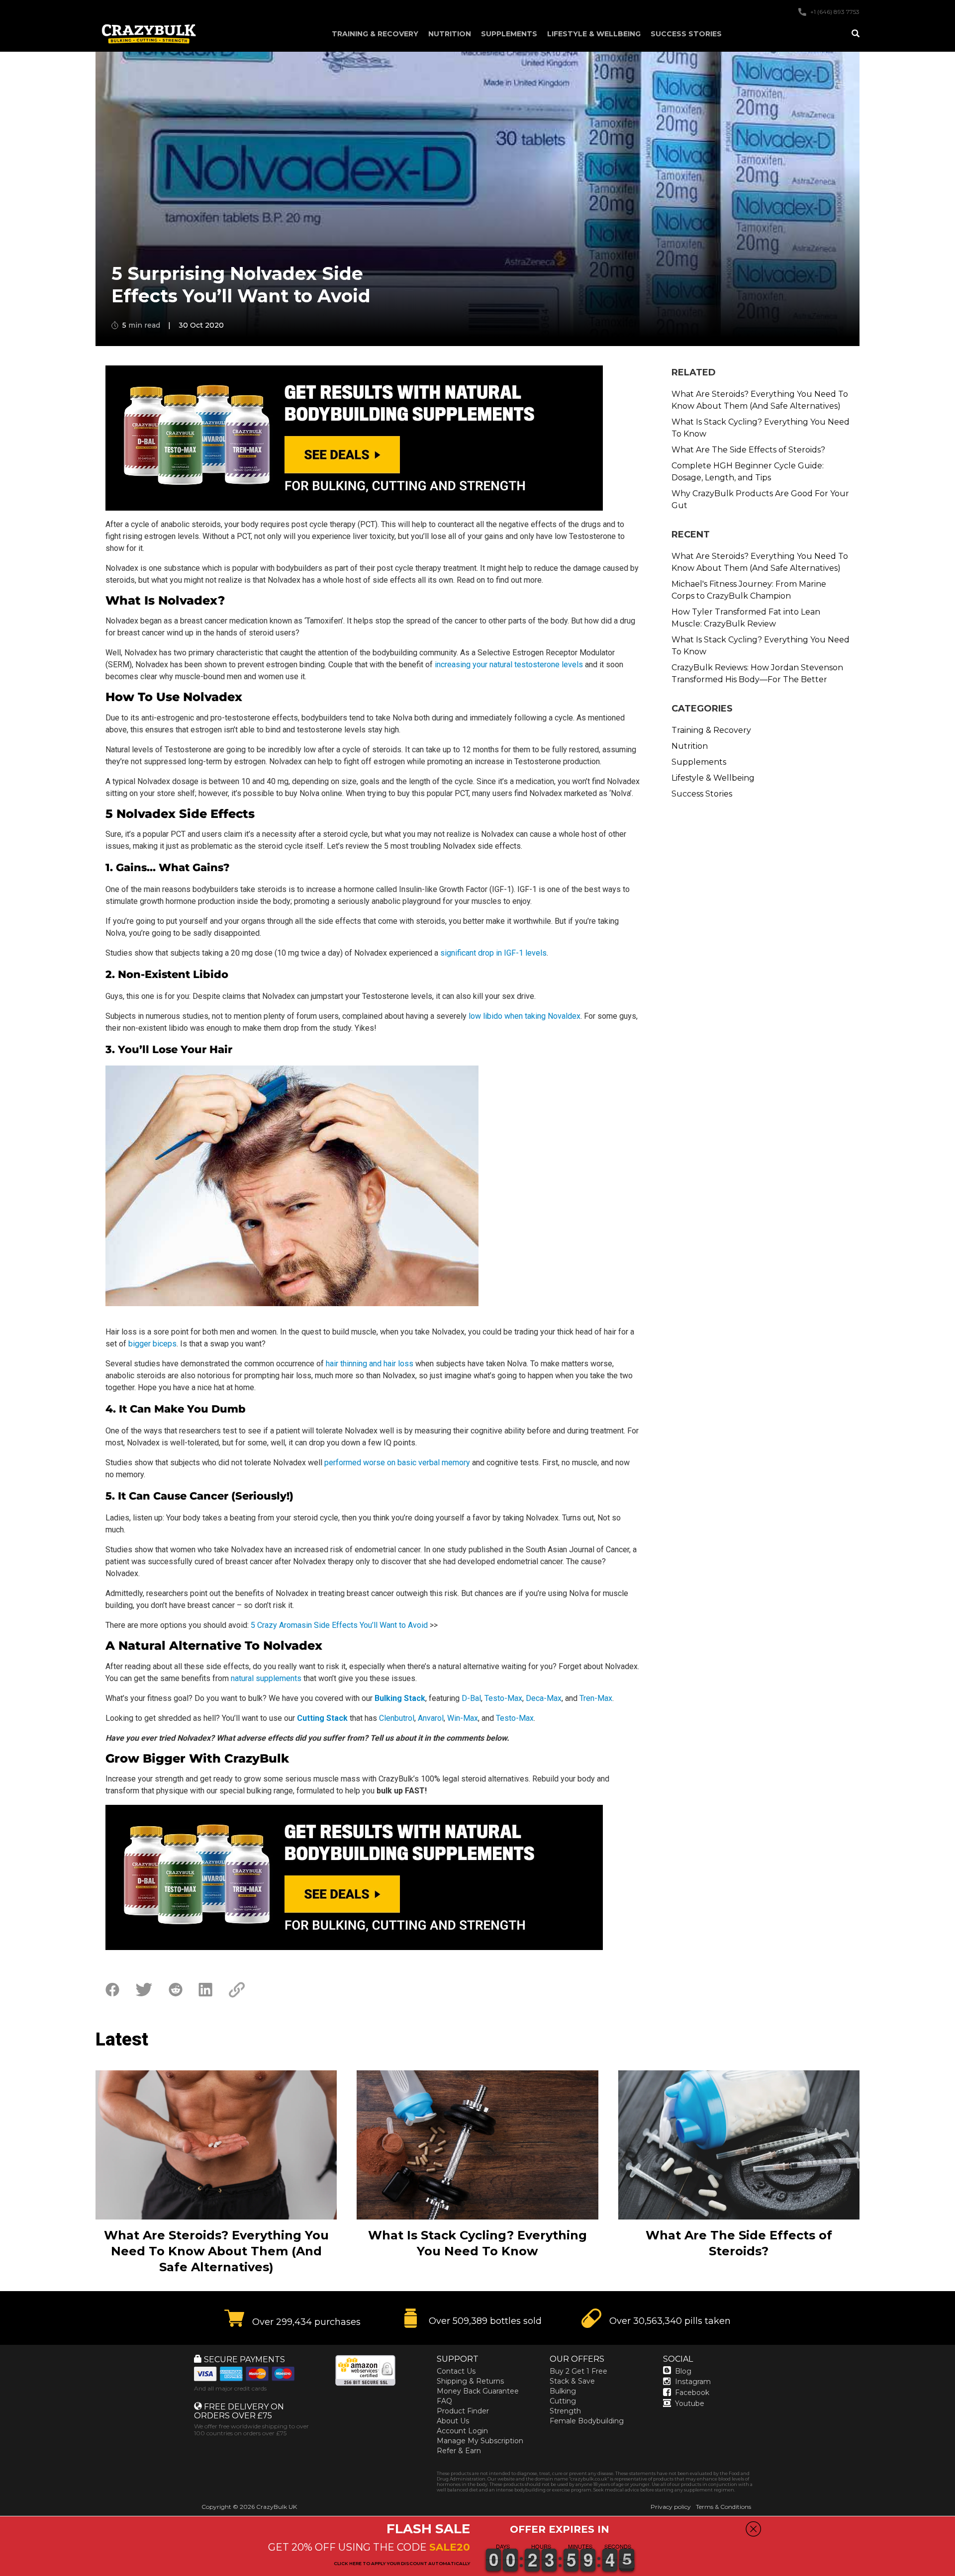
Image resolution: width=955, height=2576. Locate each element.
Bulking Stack (400, 1698)
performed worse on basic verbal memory (397, 1463)
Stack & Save (572, 2381)
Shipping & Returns (470, 2381)
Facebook (692, 2393)
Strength (565, 2411)
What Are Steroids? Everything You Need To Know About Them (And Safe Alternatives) (760, 400)
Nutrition (450, 34)
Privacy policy (671, 2507)
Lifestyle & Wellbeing (594, 34)
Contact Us (456, 2371)
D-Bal (471, 1698)
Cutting (563, 2401)
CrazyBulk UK (277, 2507)
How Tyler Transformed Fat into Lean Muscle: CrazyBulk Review (746, 618)
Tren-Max (596, 1698)
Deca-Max (544, 1698)
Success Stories (686, 34)
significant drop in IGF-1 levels (493, 953)
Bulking (563, 2391)
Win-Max (463, 1718)
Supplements (509, 34)
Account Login (462, 2431)
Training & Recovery (375, 34)
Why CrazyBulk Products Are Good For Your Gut (760, 499)
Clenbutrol (397, 1718)
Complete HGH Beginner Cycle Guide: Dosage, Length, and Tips (748, 472)
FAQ (444, 2401)
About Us (453, 2421)
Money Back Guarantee (478, 2391)
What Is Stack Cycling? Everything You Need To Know (761, 428)
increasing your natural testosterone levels (509, 665)
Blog (683, 2371)
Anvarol (431, 1718)
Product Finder (463, 2411)
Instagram (693, 2382)
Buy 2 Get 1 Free (578, 2371)
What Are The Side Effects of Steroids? (748, 450)
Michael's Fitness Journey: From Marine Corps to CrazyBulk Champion (749, 590)
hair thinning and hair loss (370, 1364)
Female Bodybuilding (587, 2421)
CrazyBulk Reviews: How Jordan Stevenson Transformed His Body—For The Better (757, 673)
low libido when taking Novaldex (525, 1016)
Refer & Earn (459, 2451)
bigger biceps (152, 1344)
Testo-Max (503, 1698)
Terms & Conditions (723, 2507)
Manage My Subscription (480, 2441)
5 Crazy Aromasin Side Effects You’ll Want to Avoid (339, 1625)
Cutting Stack (322, 1718)
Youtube (690, 2403)
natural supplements (266, 1678)
